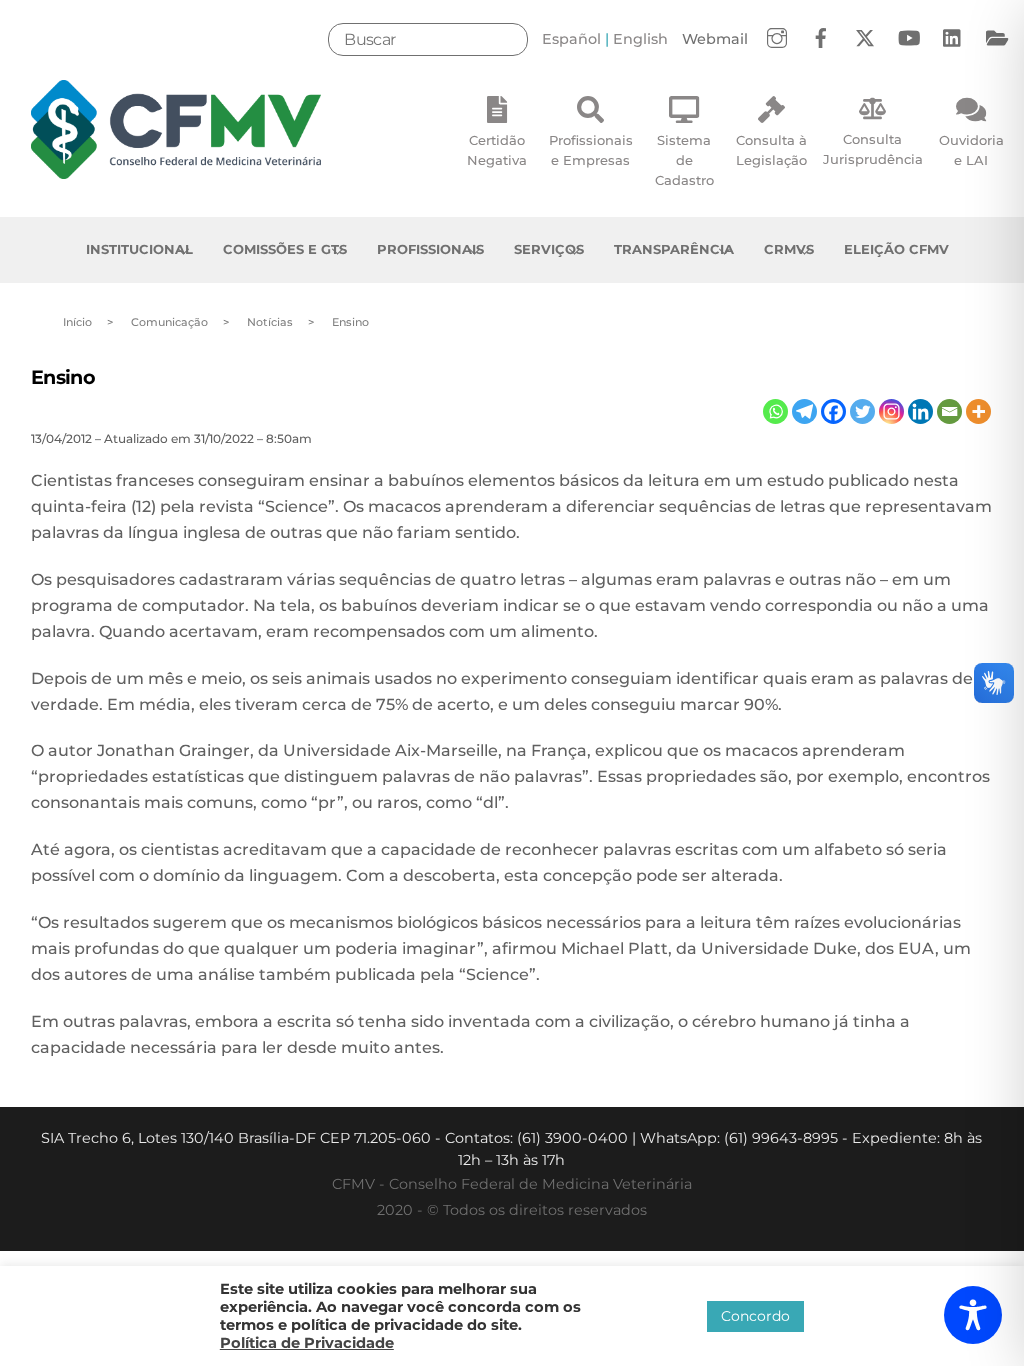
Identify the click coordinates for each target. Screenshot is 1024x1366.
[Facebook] (833, 411)
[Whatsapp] (775, 411)
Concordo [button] (755, 1316)
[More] (978, 411)
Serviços (549, 249)
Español (571, 39)
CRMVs (789, 249)
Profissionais (430, 249)
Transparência (674, 249)
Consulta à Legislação (771, 150)
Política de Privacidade (307, 1343)
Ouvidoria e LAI (971, 150)
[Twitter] (862, 411)
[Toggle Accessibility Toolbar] (973, 1315)
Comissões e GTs (285, 249)
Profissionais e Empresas (591, 150)
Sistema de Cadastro (684, 160)
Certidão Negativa (497, 150)
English (640, 39)
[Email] (949, 411)
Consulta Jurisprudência (873, 149)
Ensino (63, 377)
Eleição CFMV (896, 249)
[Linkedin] (920, 411)
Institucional (139, 249)
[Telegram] (804, 411)
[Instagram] (891, 411)
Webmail (715, 39)
